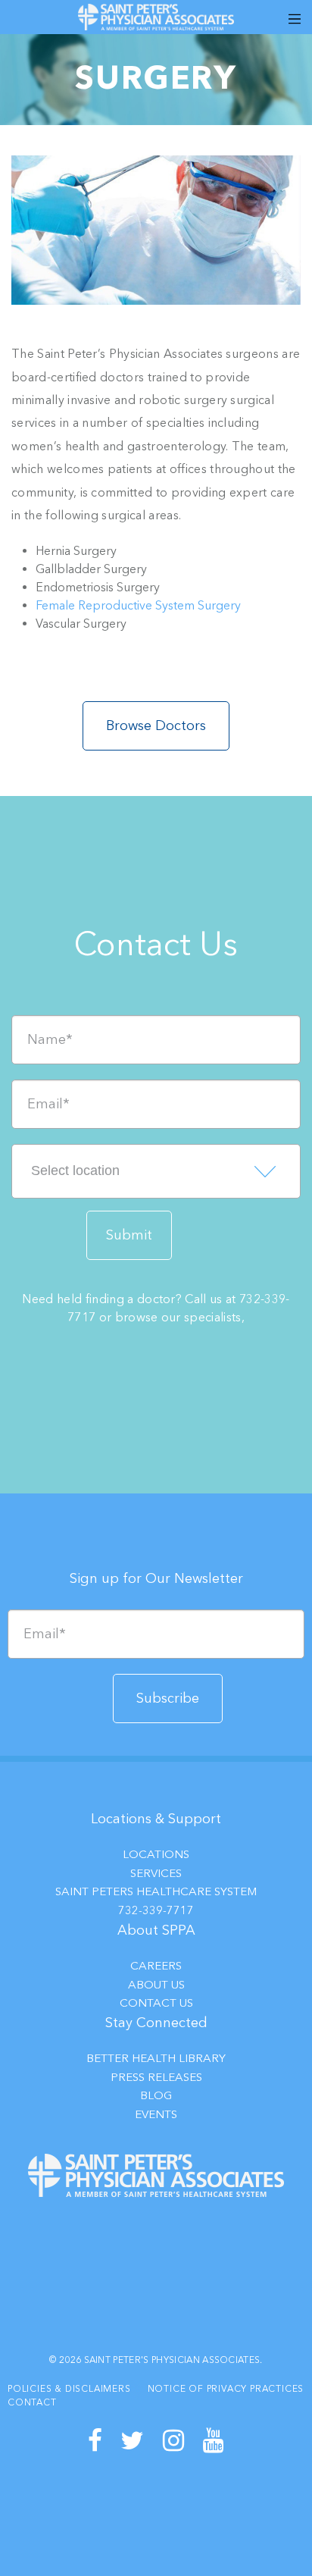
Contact (32, 2402)
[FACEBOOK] (95, 2441)
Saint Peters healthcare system (156, 1891)
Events (156, 2114)
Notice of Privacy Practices (226, 2389)
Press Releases (156, 2077)
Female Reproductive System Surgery (138, 605)
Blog (156, 2095)
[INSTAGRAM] (174, 2441)
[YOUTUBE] (214, 2441)
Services (156, 1873)
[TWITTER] (133, 2441)
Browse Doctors (156, 725)
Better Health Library (156, 2058)
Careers (156, 1966)
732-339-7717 (156, 1910)
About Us (156, 1985)
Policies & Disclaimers (69, 2389)
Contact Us (156, 2003)
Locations (156, 1854)
